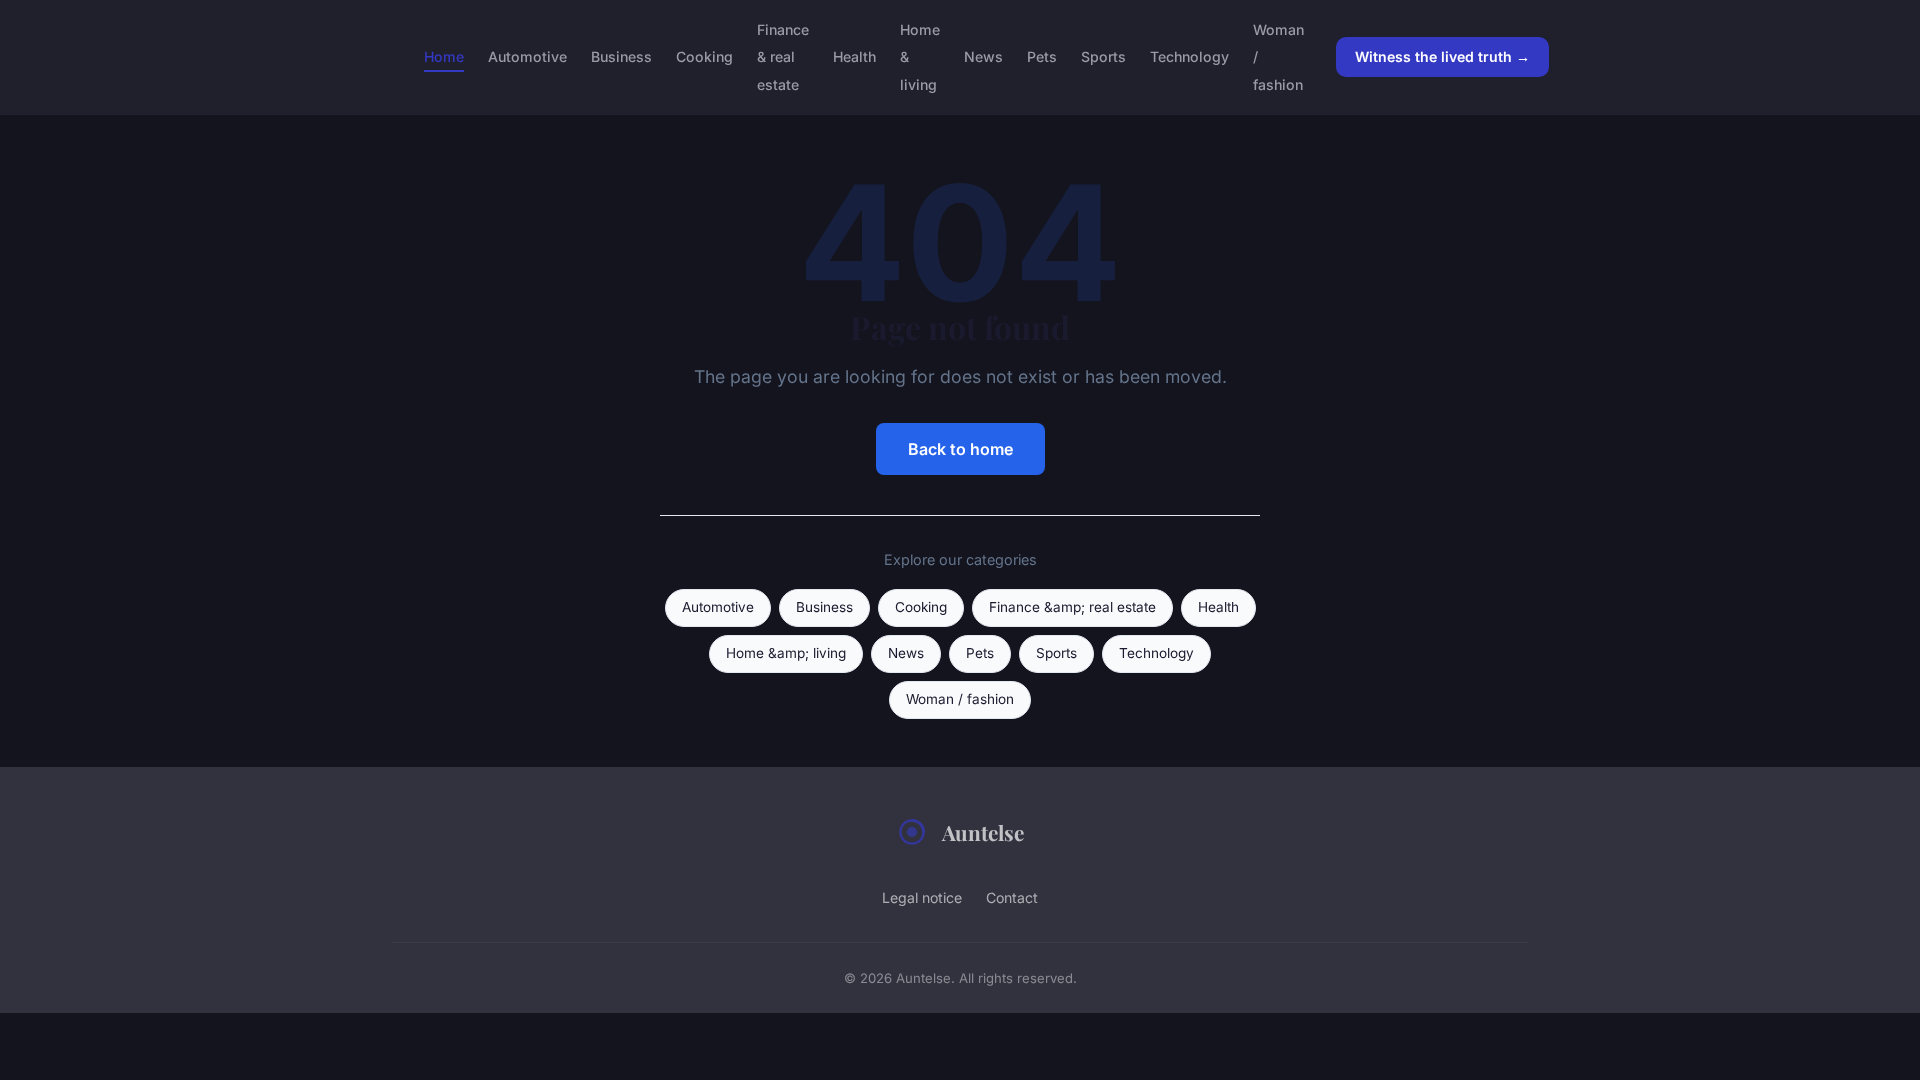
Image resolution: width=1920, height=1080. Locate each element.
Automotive (527, 56)
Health (854, 56)
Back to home (960, 449)
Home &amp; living (786, 653)
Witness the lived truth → (1442, 56)
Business (621, 56)
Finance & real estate (783, 56)
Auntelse (983, 832)
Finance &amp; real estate (1072, 607)
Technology (1189, 56)
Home (444, 56)
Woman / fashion (960, 699)
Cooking (704, 56)
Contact (1012, 897)
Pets (1042, 56)
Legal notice (922, 897)
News (983, 56)
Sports (1103, 56)
